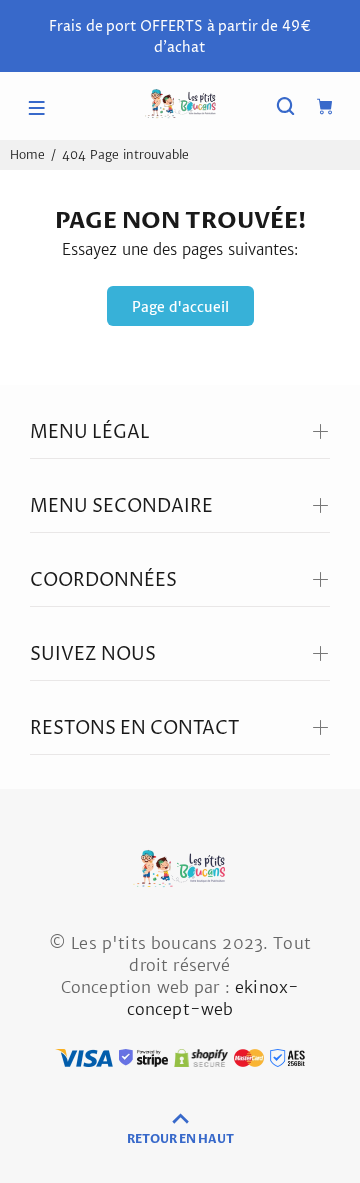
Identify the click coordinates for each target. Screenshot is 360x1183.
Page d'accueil (180, 307)
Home (27, 154)
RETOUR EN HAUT (180, 1139)
